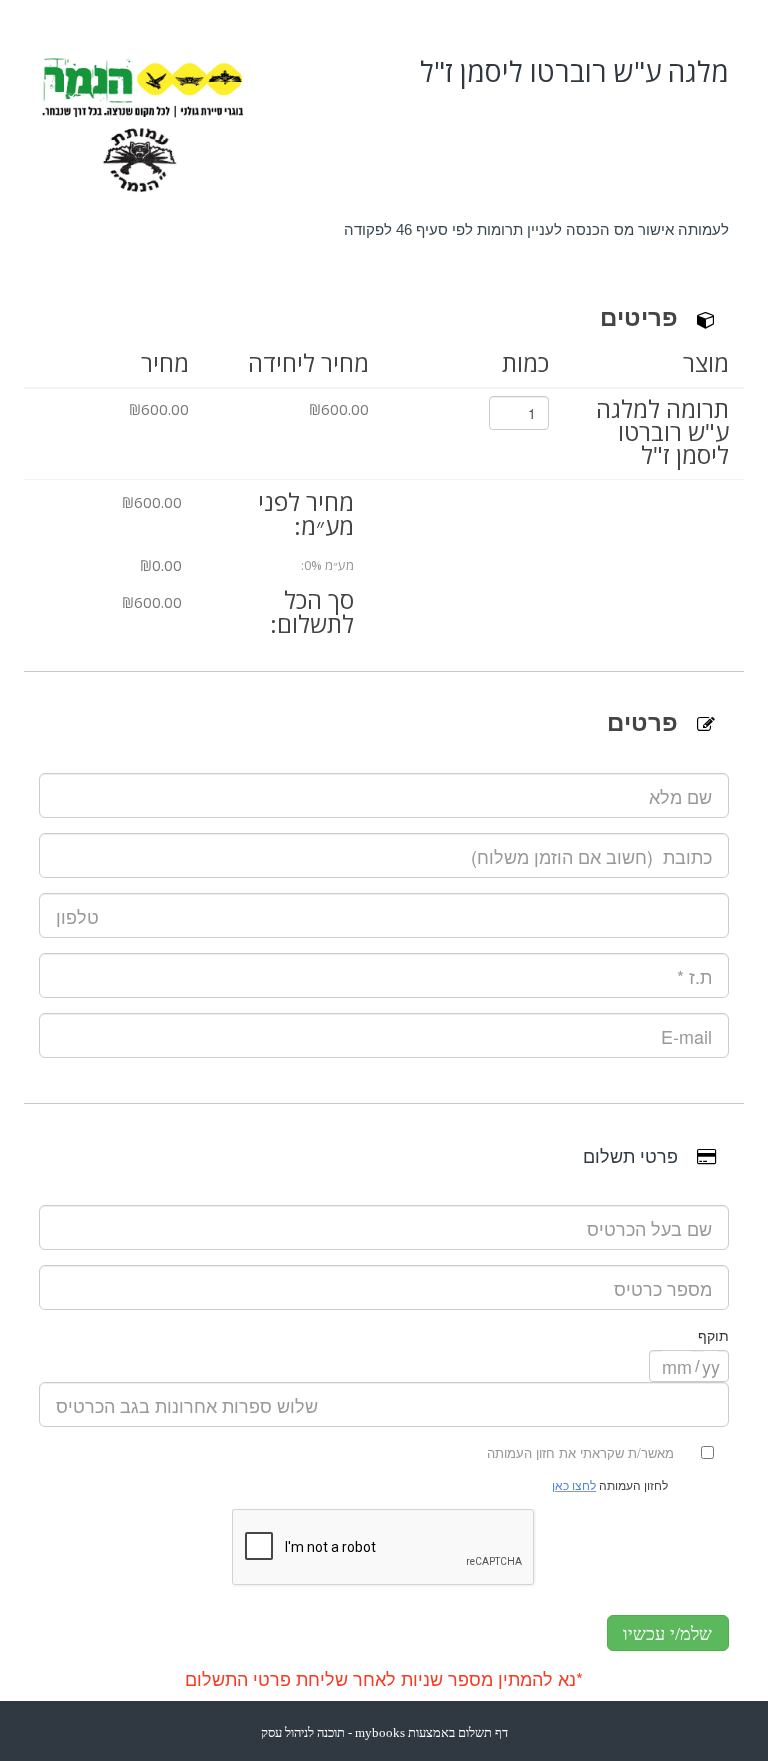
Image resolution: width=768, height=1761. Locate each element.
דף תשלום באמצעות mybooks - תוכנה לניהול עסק (384, 1732)
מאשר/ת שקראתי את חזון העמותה (580, 1452)
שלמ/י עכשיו (667, 1634)
